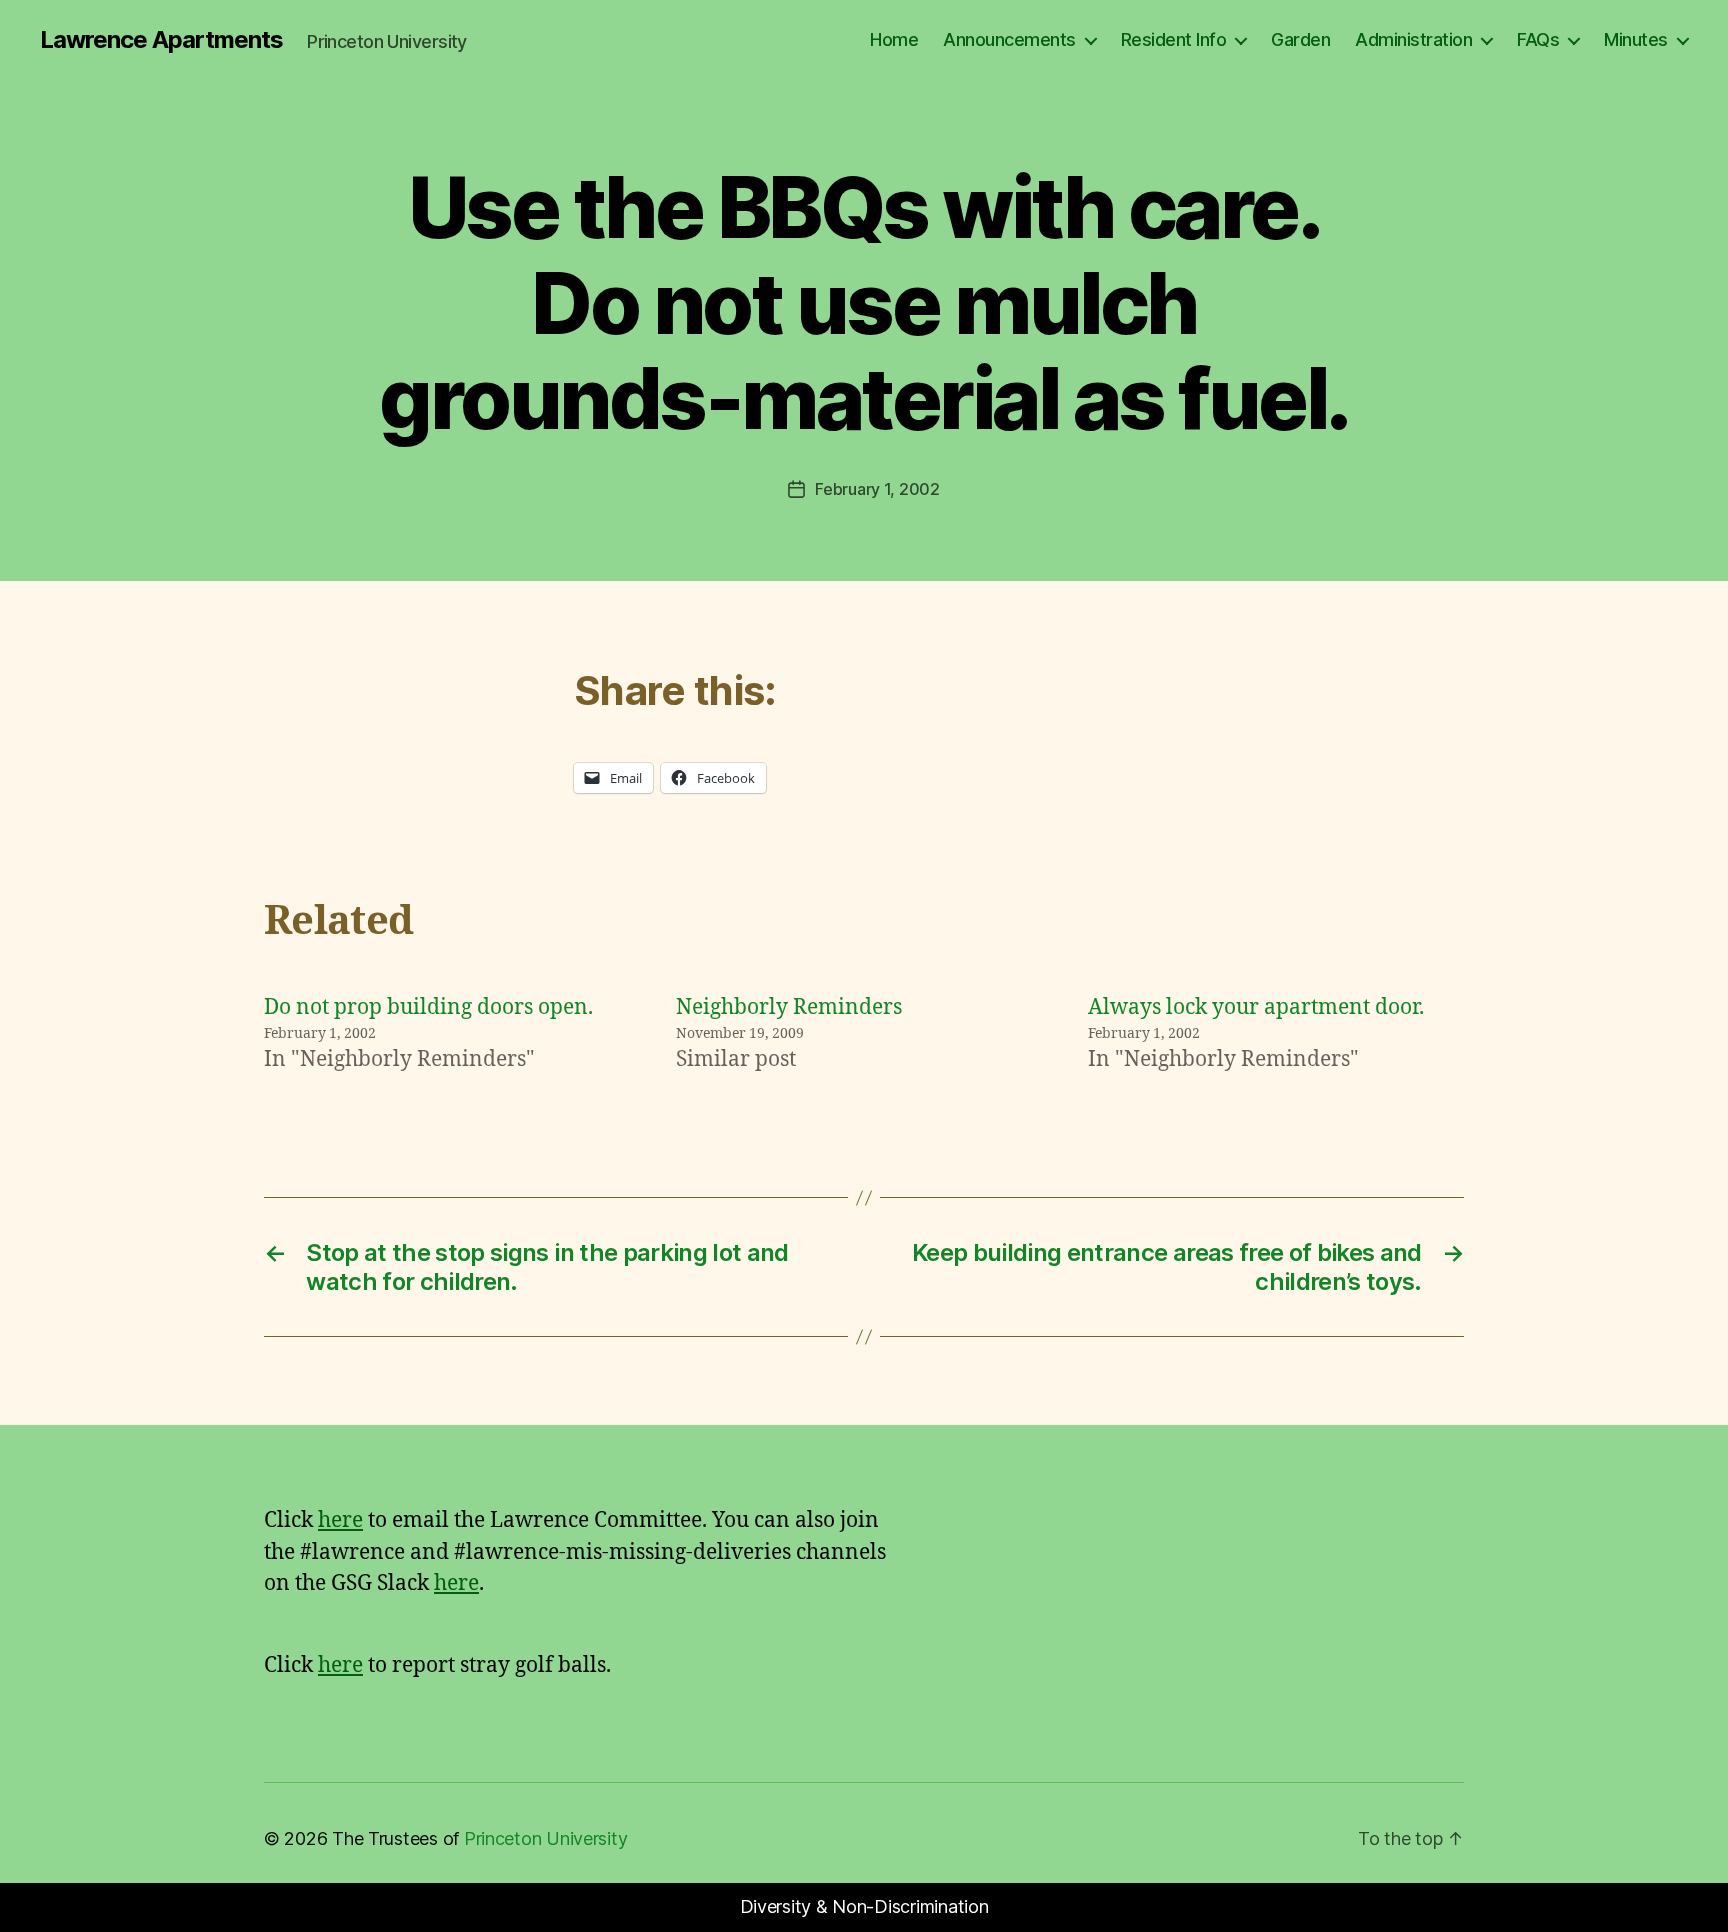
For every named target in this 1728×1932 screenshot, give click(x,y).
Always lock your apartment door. (1256, 1007)
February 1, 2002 (877, 489)
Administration (1413, 39)
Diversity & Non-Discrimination (864, 1906)
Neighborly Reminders (789, 1007)
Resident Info (1174, 39)
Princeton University (546, 1838)
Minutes (1636, 39)
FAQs (1538, 39)
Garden (1300, 39)
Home (894, 39)
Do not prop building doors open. (428, 1007)
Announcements (1009, 39)
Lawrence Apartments (161, 40)
